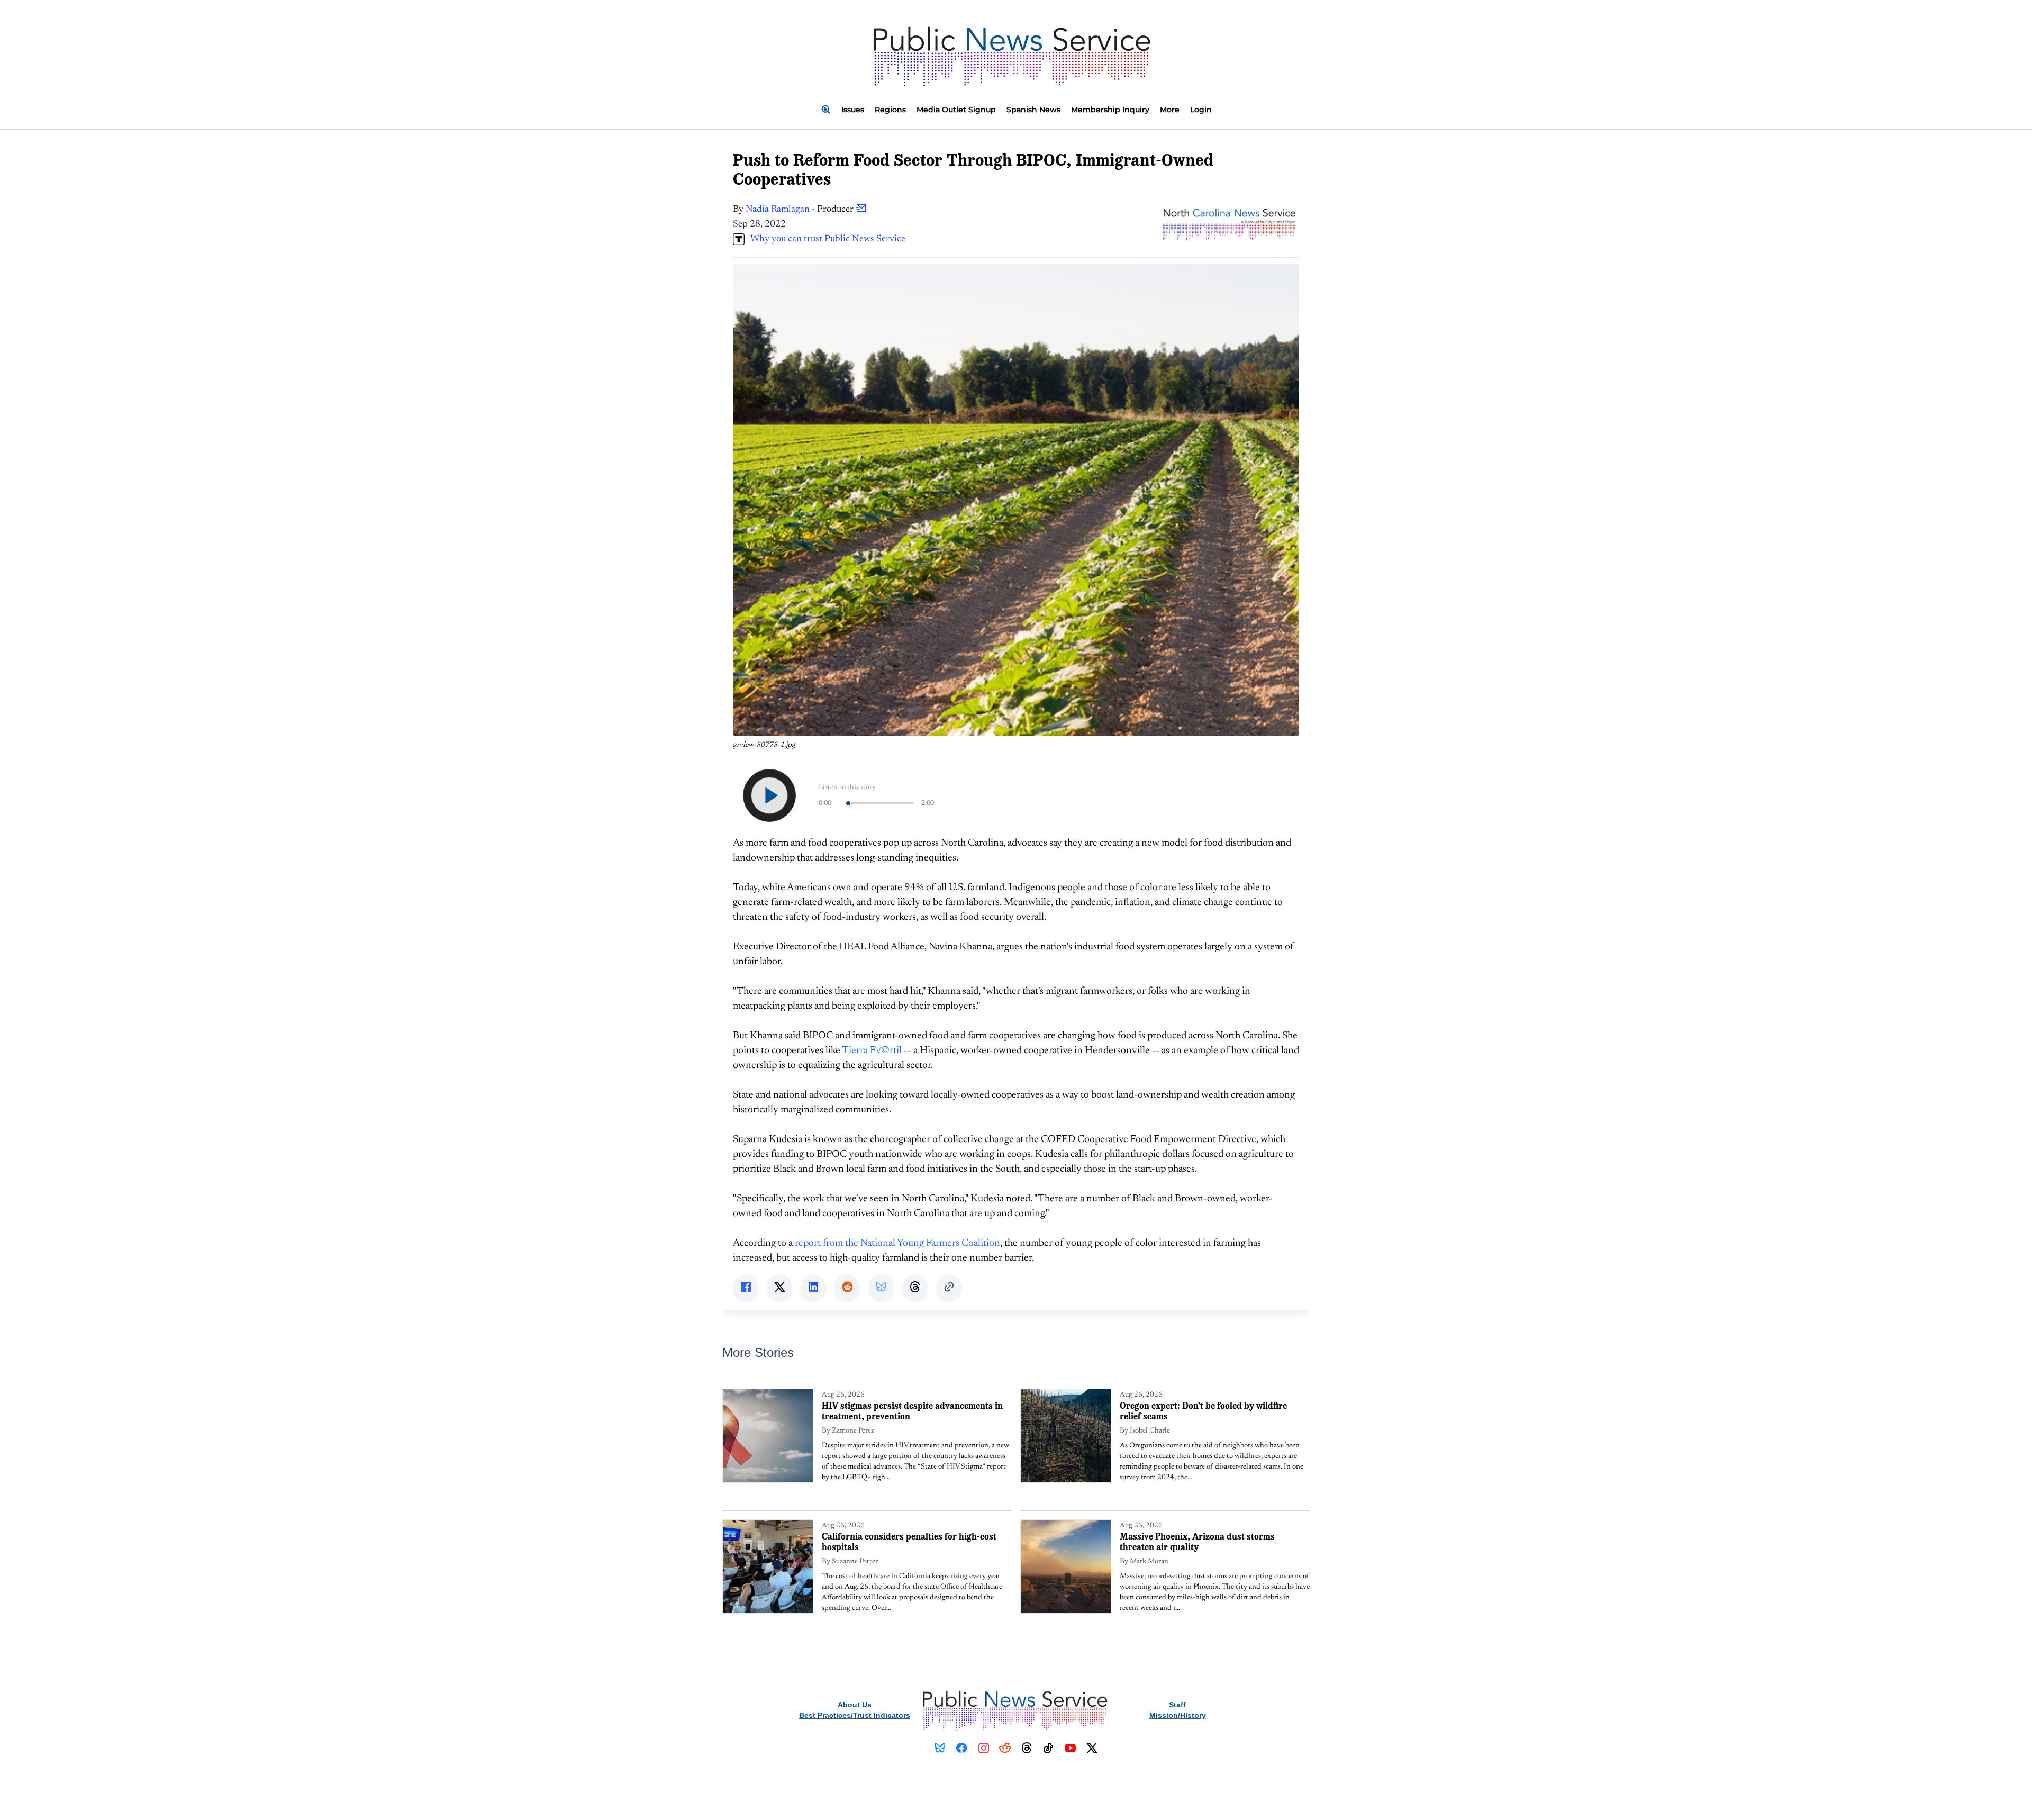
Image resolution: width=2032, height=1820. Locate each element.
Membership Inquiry (1110, 110)
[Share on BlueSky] (881, 1287)
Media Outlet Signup (956, 110)
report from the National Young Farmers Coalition (897, 1243)
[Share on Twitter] (779, 1287)
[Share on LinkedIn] (813, 1287)
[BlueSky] (940, 1748)
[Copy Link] (949, 1287)
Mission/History (1178, 1715)
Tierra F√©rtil (872, 1051)
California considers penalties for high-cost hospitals (909, 1541)
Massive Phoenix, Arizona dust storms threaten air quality (1197, 1541)
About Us (855, 1705)
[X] (1092, 1748)
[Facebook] (962, 1748)
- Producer (801, 210)
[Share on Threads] (915, 1287)
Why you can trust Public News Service (825, 239)
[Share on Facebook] (746, 1287)
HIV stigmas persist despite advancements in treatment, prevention (912, 1411)
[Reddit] (1005, 1748)
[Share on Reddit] (847, 1287)
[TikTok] (1049, 1748)
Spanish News (1033, 110)
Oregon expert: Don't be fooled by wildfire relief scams (1203, 1411)
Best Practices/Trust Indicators (855, 1715)
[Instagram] (983, 1748)
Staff (1177, 1705)
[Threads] (1027, 1748)
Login (1201, 110)
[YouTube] (1070, 1748)
